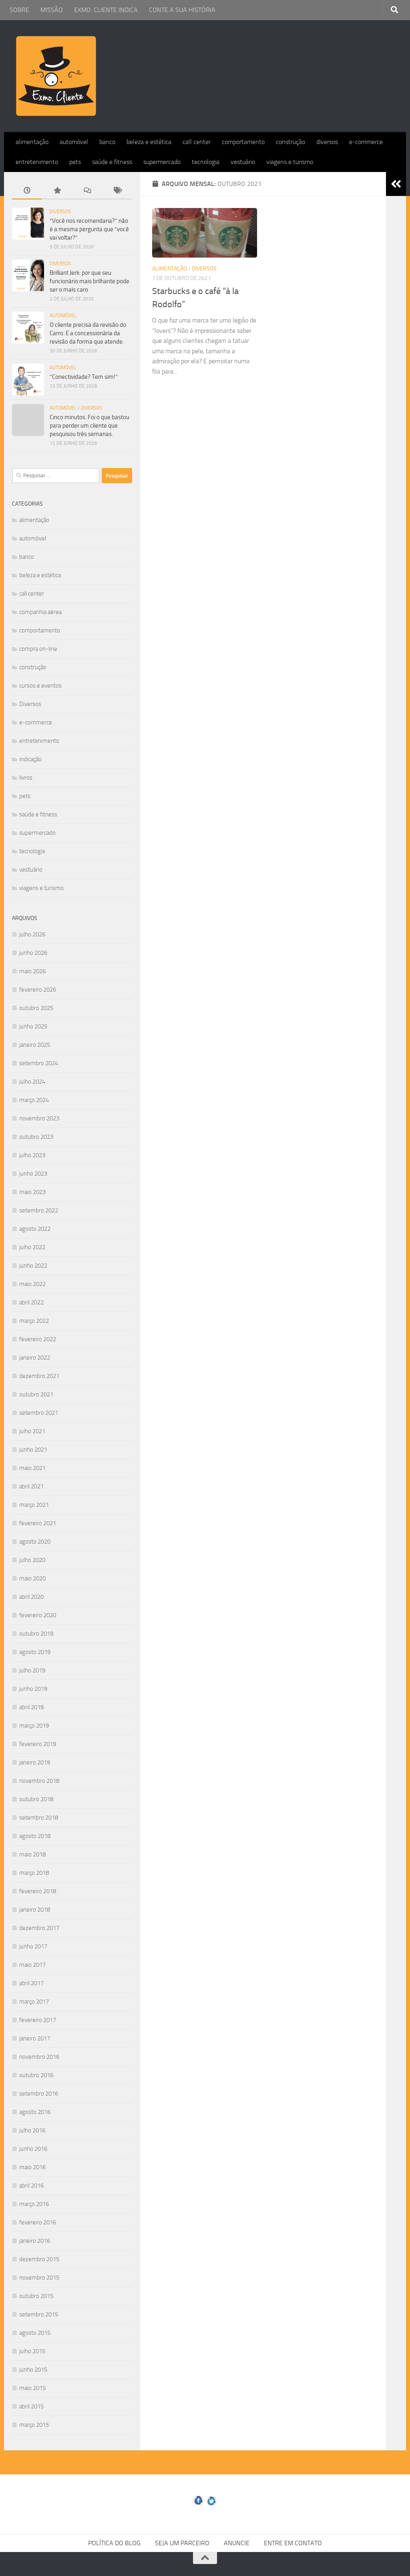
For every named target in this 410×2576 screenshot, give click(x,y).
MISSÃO (52, 10)
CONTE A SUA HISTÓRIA (182, 10)
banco (107, 142)
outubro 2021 (36, 1394)
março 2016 (34, 2204)
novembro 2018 (39, 1781)
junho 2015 (33, 2370)
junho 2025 (33, 1026)
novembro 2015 (39, 2278)
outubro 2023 (36, 1137)
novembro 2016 (39, 2057)
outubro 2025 (36, 1008)
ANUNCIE (237, 2543)
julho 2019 (32, 1670)
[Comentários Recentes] (87, 191)
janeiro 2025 (35, 1045)
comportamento (243, 142)
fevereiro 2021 (38, 1523)
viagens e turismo (290, 162)
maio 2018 (32, 1854)
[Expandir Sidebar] (396, 184)
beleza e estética (149, 142)
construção (290, 142)
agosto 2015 (35, 2333)
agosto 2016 (35, 2112)
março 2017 (34, 2002)
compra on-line (38, 649)
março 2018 (34, 1873)
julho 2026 (32, 934)
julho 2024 (32, 1082)
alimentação (32, 142)
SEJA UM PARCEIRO (182, 2543)
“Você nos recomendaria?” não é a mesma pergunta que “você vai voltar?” (89, 229)
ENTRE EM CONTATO (293, 2543)
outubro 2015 (36, 2296)
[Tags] (117, 191)
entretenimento (37, 162)
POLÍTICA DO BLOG (114, 2543)
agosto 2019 (35, 1652)
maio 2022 (32, 1284)
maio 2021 (32, 1468)
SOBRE (19, 10)
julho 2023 (32, 1155)
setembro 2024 (39, 1063)
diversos (327, 142)
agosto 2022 (35, 1229)
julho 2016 (32, 2130)
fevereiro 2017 (38, 2020)
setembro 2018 (39, 1818)
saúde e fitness (112, 162)
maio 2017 (32, 1965)
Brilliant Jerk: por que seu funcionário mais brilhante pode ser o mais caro (89, 281)
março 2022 (34, 1321)
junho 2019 (33, 1689)
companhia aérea (40, 612)
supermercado (162, 162)
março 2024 (34, 1100)
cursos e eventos (40, 686)
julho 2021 (32, 1431)
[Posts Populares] (57, 191)
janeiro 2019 (35, 1762)
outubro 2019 (36, 1634)
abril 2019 (31, 1707)
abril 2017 (31, 1983)
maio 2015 (32, 2388)
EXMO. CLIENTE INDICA (106, 10)
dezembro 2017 (39, 1928)
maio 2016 (32, 2167)
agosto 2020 (35, 1542)
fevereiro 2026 (38, 990)
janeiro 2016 (35, 2241)
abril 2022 (31, 1302)
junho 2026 (33, 953)
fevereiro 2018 (38, 1891)
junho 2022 (33, 1266)
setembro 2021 (39, 1413)
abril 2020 (31, 1597)
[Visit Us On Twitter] (212, 2505)
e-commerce (366, 142)
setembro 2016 (39, 2094)
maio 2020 (32, 1578)
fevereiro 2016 (38, 2222)
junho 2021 (33, 1450)
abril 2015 (31, 2406)
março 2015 (34, 2425)
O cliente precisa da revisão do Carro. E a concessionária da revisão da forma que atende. (88, 333)
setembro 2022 (39, 1210)
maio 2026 (32, 971)
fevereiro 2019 (38, 1744)
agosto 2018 (35, 1836)
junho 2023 (33, 1174)
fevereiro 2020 (38, 1615)
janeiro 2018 (35, 1910)
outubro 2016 (36, 2075)
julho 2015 (32, 2351)
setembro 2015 (39, 2314)
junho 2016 (33, 2149)
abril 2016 (31, 2186)
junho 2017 (33, 1946)
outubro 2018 (36, 1799)
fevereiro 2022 (38, 1339)
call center (197, 142)
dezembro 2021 (39, 1376)
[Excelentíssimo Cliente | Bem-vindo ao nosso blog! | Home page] (56, 76)
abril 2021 (31, 1486)
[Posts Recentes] (27, 191)
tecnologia (206, 162)
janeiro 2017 (35, 2038)
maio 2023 (32, 1192)
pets (75, 162)
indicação (30, 759)
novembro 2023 (39, 1118)
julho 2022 (32, 1247)
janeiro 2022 (35, 1358)
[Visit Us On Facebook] (198, 2505)
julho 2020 (32, 1560)
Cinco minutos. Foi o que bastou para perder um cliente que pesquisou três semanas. (89, 426)
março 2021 (34, 1505)
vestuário (243, 162)
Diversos (204, 269)
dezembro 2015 (39, 2259)
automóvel (74, 142)
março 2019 (34, 1726)
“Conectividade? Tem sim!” (84, 377)
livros (26, 778)
